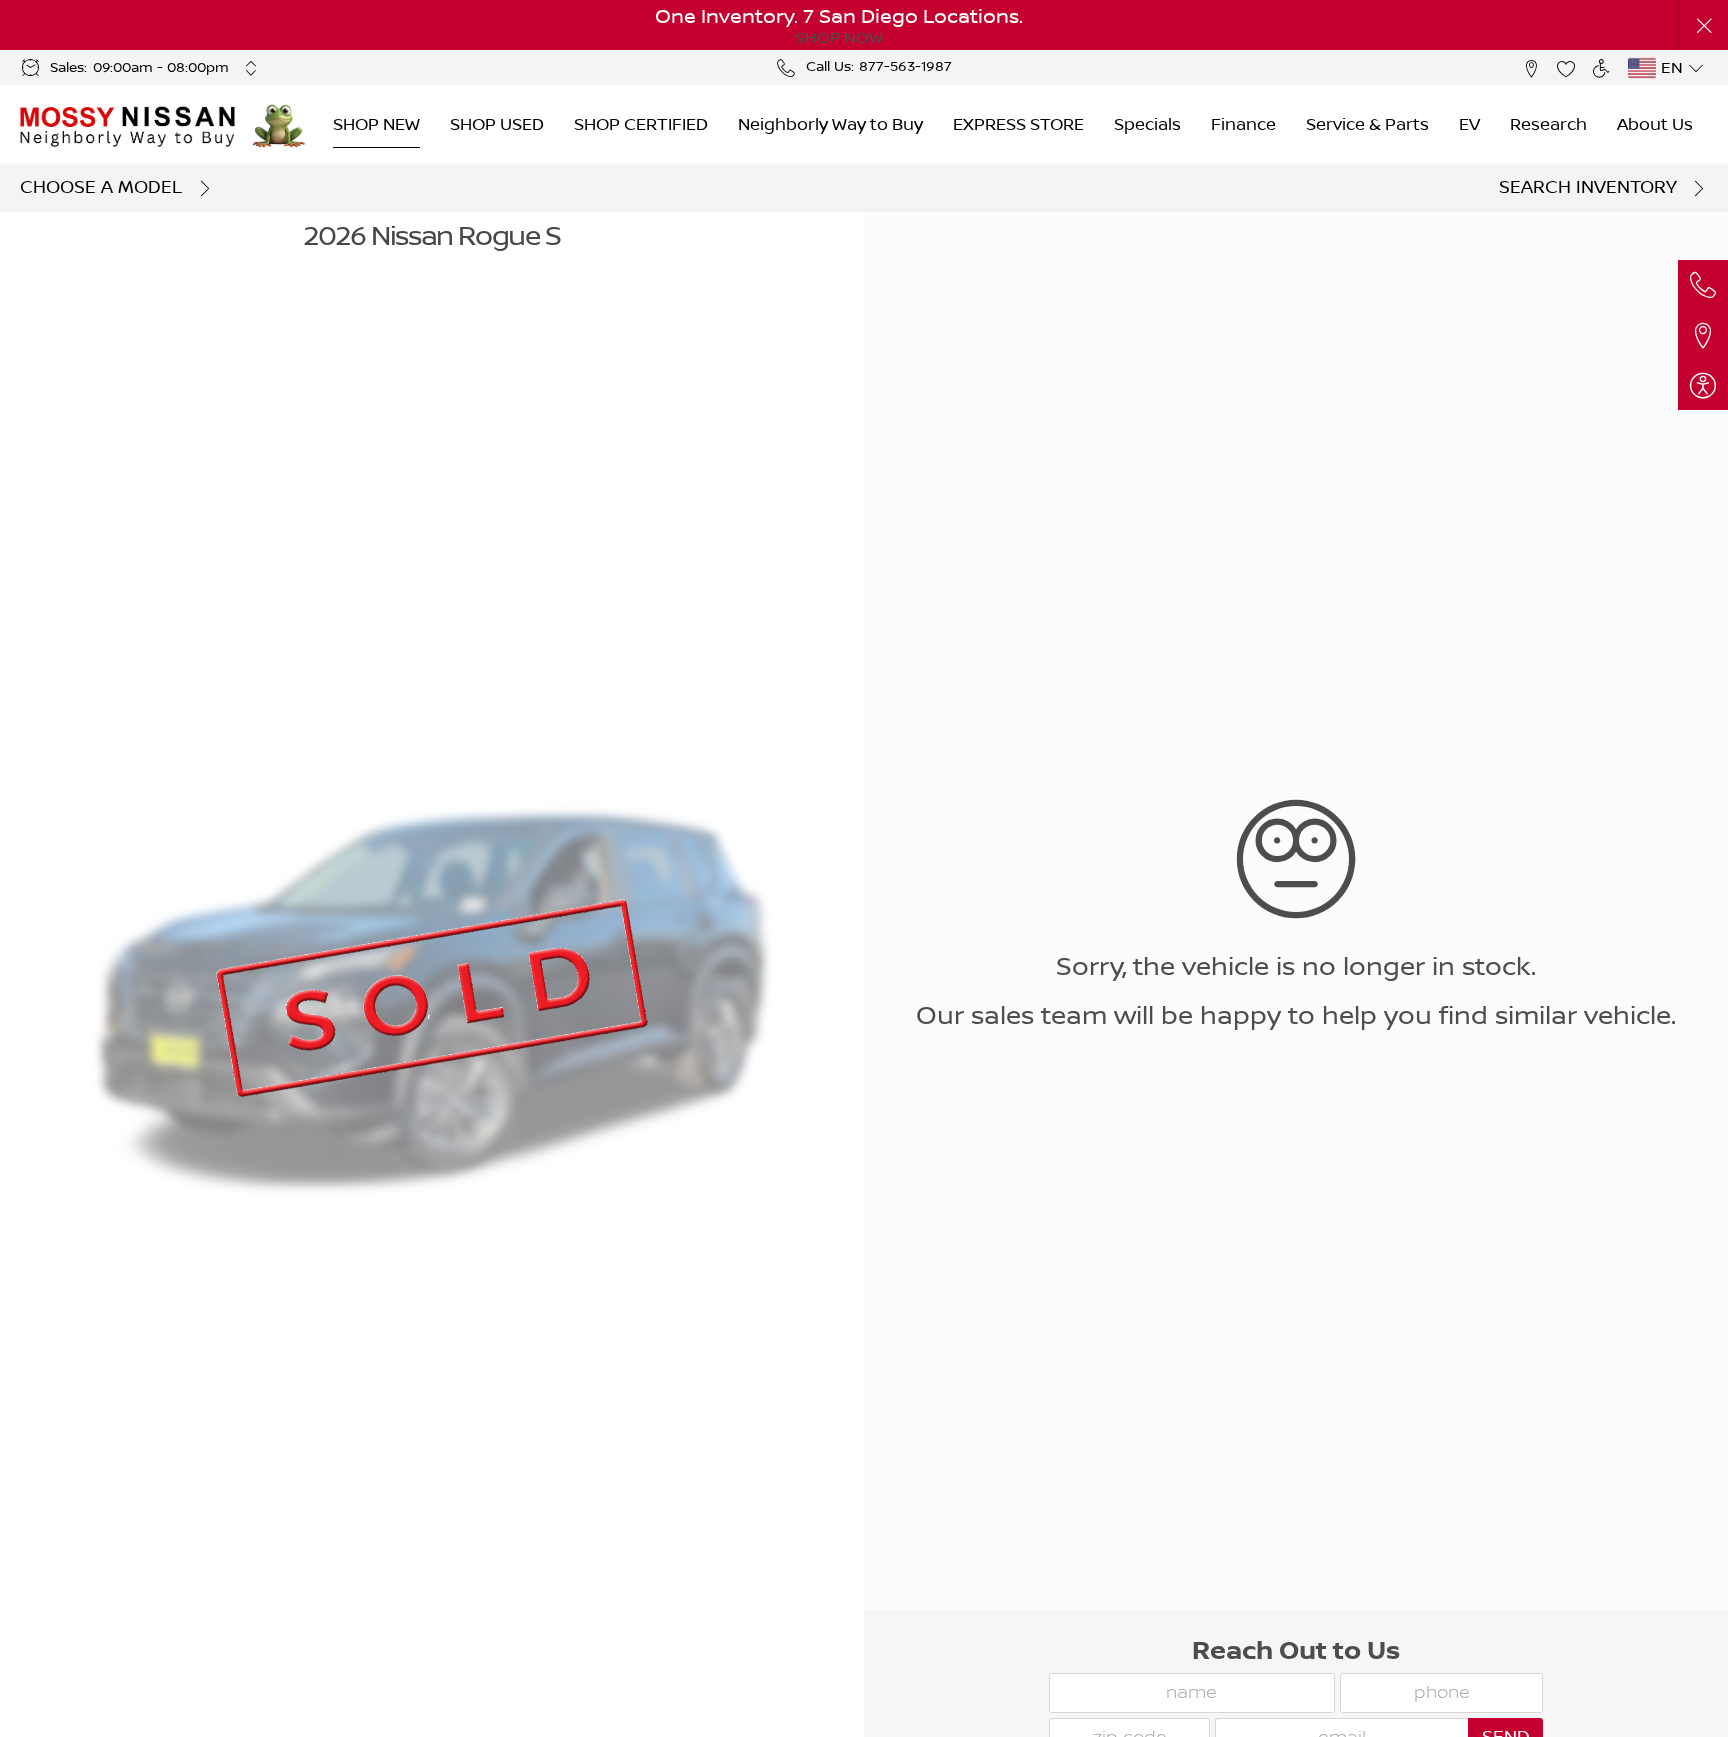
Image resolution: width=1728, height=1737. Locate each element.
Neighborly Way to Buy (830, 125)
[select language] (1695, 68)
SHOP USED (497, 125)
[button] (1703, 25)
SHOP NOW (839, 38)
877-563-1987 (905, 67)
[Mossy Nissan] (129, 125)
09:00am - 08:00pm (161, 68)
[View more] (251, 68)
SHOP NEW (376, 125)
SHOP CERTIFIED (641, 125)
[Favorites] (1565, 67)
